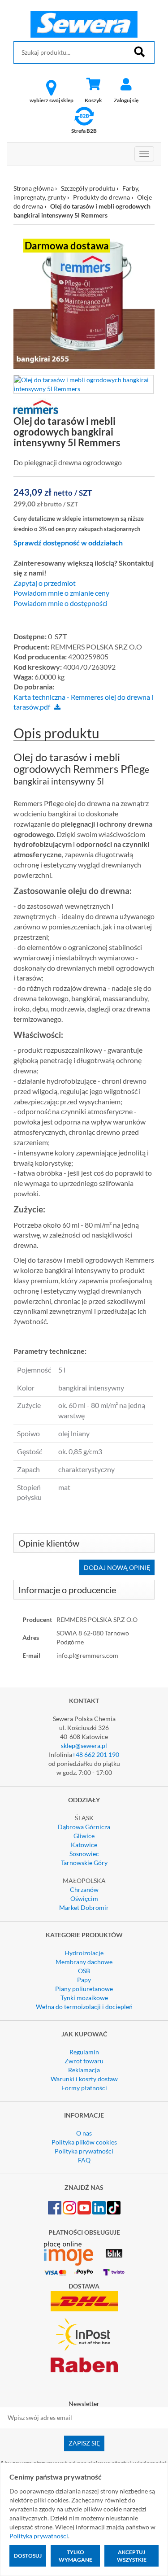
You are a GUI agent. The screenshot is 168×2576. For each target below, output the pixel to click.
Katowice (84, 1845)
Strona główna (34, 188)
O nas (84, 2133)
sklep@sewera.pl (84, 1746)
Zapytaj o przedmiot (45, 583)
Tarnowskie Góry (84, 1863)
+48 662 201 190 (96, 1754)
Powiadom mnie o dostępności (60, 603)
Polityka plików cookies (84, 2142)
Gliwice (84, 1836)
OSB (84, 1971)
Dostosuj (28, 2556)
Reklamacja (84, 2070)
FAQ (84, 2160)
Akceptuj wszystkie (132, 2556)
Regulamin (84, 2052)
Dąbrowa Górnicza (84, 1827)
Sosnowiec (84, 1854)
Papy (84, 1980)
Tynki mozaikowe (84, 1998)
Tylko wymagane (75, 2556)
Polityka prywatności (84, 2151)
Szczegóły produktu (88, 188)
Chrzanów (84, 1890)
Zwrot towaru (84, 2061)
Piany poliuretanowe (84, 1989)
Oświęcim (84, 1898)
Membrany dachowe (84, 1962)
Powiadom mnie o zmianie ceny (61, 593)
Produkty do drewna (101, 197)
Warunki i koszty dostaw (84, 2079)
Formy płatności (84, 2088)
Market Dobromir (84, 1907)
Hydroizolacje (84, 1953)
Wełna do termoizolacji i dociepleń (84, 2007)
